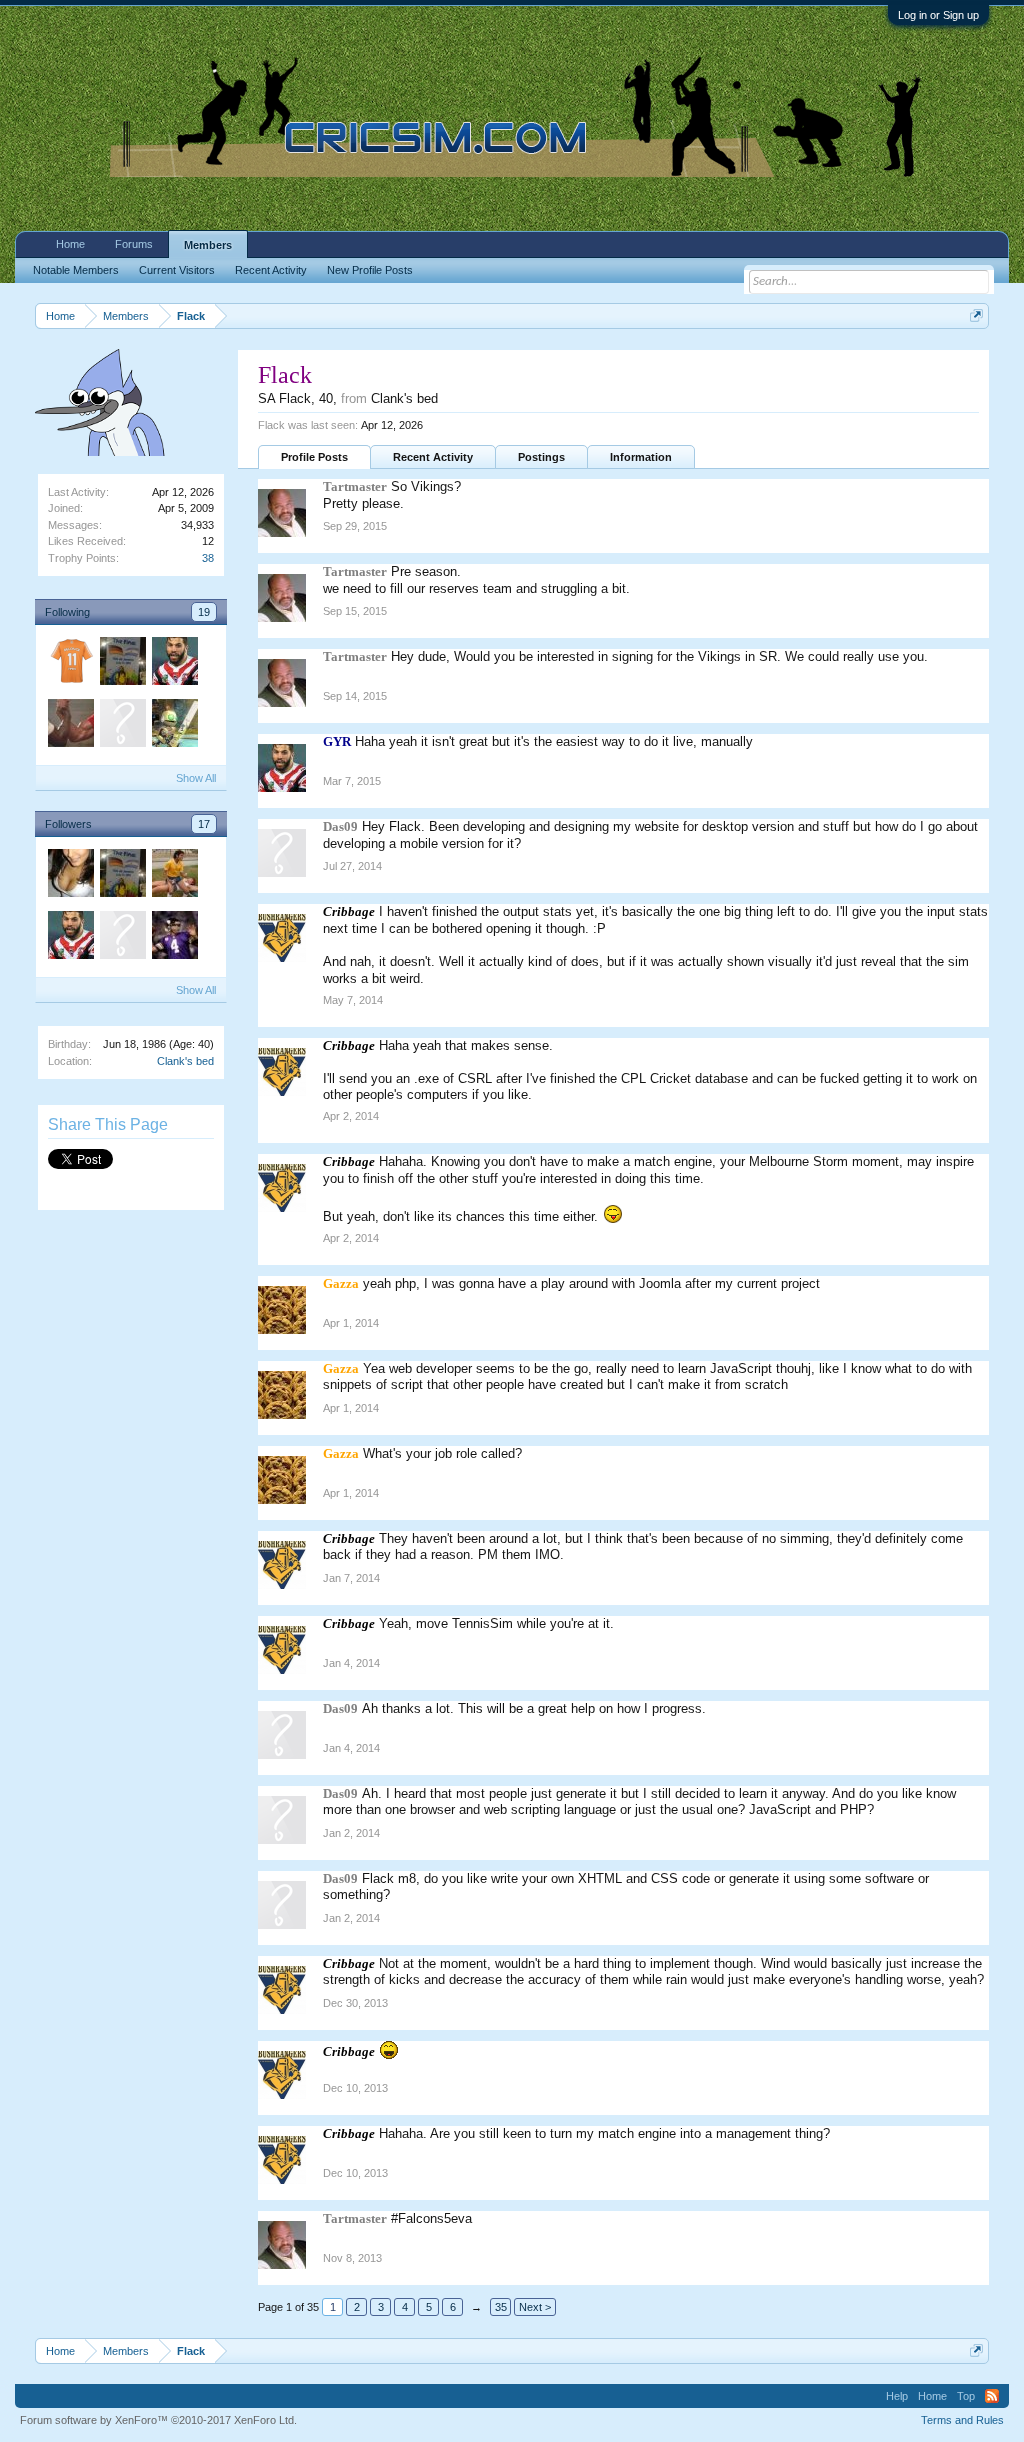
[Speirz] (122, 664)
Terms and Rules (962, 2420)
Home (70, 244)
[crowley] (70, 876)
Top (966, 2396)
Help (897, 2396)
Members (208, 245)
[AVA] (70, 664)
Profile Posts (314, 457)
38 (208, 558)
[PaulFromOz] (122, 726)
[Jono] (174, 938)
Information (641, 457)
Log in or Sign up (938, 15)
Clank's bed (185, 1061)
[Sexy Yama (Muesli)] (174, 876)
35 (501, 2307)
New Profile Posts (370, 270)
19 (204, 612)
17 (204, 824)
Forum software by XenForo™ (158, 2420)
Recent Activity (433, 457)
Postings (541, 457)
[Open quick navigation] (976, 315)
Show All (196, 778)
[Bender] (70, 726)
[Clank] (174, 726)
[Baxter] (122, 938)
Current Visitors (177, 270)
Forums (134, 244)
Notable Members (76, 270)
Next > (535, 2307)
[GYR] (174, 664)
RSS (992, 2396)
